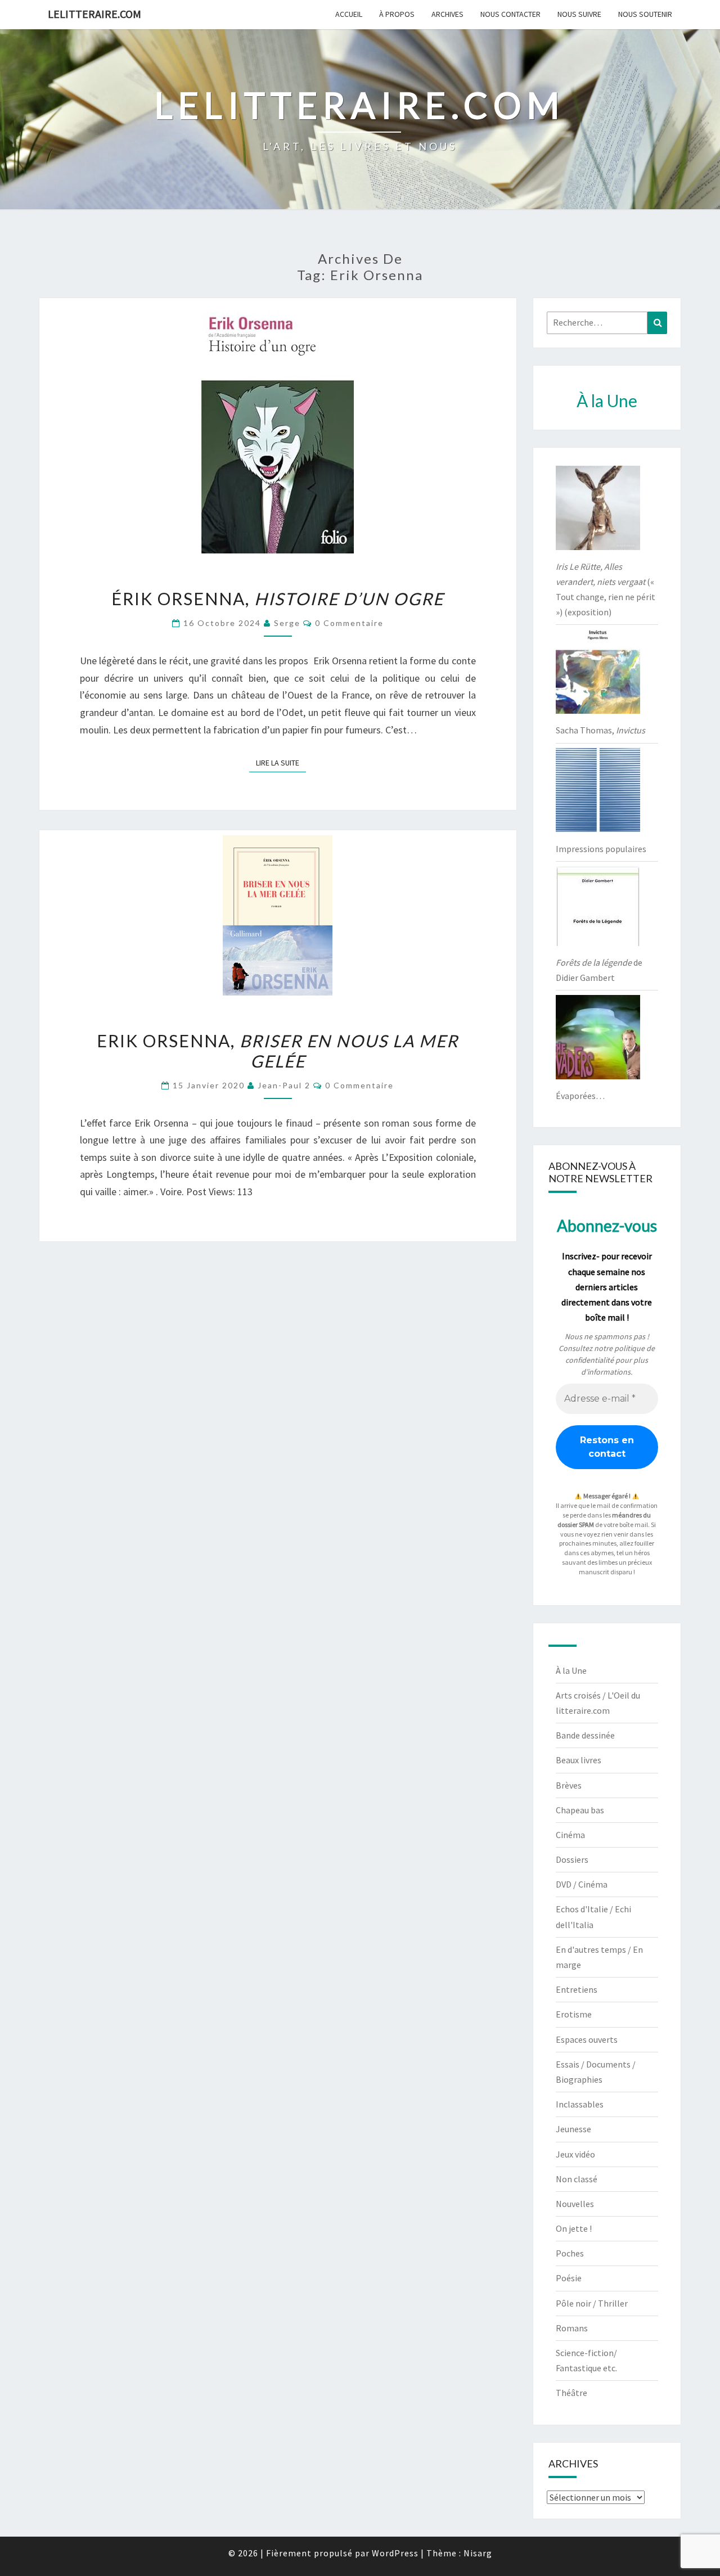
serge (287, 623)
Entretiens (577, 1989)
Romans (572, 2328)
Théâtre (571, 2393)
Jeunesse (573, 2129)
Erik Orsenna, (278, 1051)
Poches (570, 2253)
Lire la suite (281, 762)
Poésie (569, 2278)
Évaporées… (580, 1096)
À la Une (571, 1670)
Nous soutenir (645, 14)
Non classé (577, 2179)
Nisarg (478, 2553)
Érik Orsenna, (278, 598)
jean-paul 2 (284, 1085)
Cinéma (570, 1835)
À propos (397, 14)
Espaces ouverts (587, 2039)
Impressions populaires (601, 849)
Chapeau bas (580, 1810)
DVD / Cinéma (582, 1884)
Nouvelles (575, 2204)
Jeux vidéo (575, 2154)
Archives (447, 14)
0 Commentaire (349, 623)
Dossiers (572, 1859)
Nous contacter (510, 14)
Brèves (569, 1785)
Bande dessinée (585, 1735)
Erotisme (574, 2014)
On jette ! (574, 2228)
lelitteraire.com (94, 14)
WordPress (395, 2553)
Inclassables (580, 2104)
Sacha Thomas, (600, 730)
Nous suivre (579, 14)
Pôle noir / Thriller (592, 2303)
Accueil (349, 14)
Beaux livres (579, 1760)
